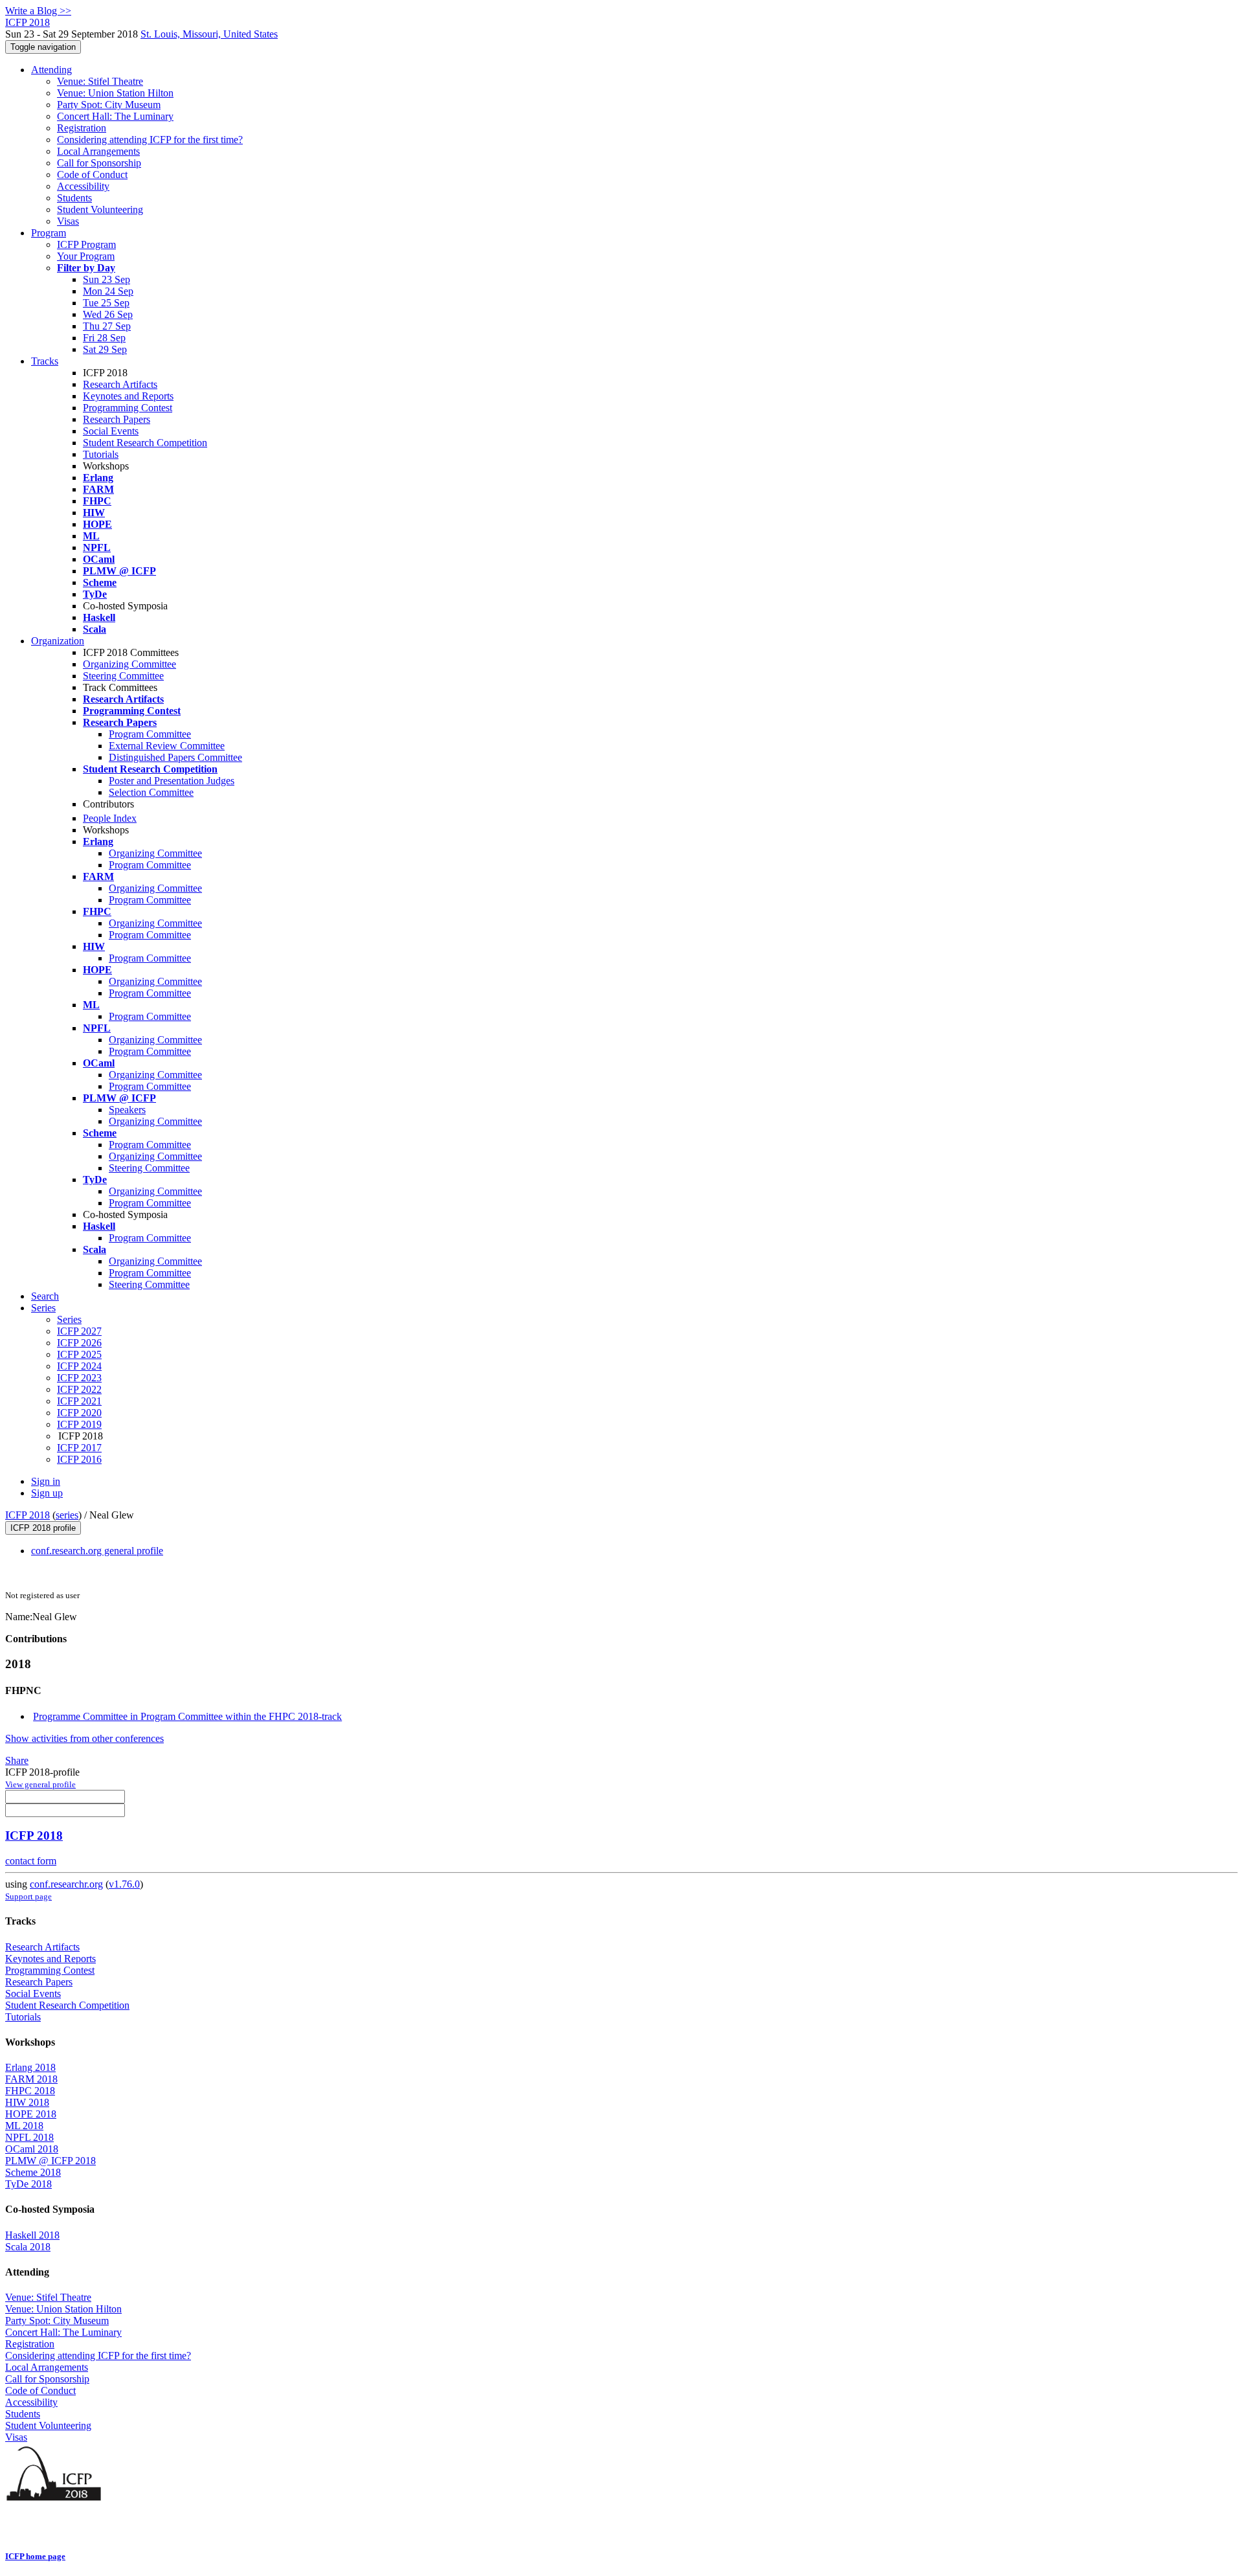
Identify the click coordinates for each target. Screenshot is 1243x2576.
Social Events (111, 431)
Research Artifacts (120, 384)
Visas (68, 221)
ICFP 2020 (79, 1413)
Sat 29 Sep (105, 349)
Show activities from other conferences (84, 1738)
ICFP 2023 (79, 1378)
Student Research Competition (145, 443)
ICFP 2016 (79, 1459)
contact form (31, 1861)
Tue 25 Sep (106, 303)
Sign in (46, 1481)
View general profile (40, 1784)
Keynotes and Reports (128, 396)
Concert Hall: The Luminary (115, 116)
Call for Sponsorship (99, 163)
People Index (110, 818)
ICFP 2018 (28, 1515)
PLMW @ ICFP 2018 (50, 2161)
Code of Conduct (92, 175)
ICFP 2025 (79, 1354)
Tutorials (101, 454)
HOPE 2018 (31, 2114)
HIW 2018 (27, 2102)
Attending (51, 70)
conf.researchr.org (66, 1884)
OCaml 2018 (32, 2149)
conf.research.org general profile (97, 1551)
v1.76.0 (124, 1884)
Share (17, 1760)
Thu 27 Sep (107, 326)
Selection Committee (151, 792)
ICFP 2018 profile (43, 1528)
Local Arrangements (98, 151)
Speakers (127, 1110)
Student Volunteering (100, 209)
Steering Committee (123, 676)
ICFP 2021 (79, 1401)
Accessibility (83, 186)
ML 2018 (24, 2126)
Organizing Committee (129, 664)
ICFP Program (86, 244)
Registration (82, 128)
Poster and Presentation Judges (172, 781)
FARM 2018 (31, 2079)
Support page (28, 1896)
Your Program (86, 256)
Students (74, 198)
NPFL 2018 (29, 2137)
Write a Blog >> (38, 11)
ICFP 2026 (79, 1343)
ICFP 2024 (79, 1366)
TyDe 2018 (28, 2184)
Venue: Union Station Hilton (115, 93)
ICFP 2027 (79, 1331)
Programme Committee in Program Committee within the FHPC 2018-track (187, 1716)
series (67, 1515)
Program (49, 233)
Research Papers (117, 419)
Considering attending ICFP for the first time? (150, 140)
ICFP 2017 (79, 1448)
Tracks (45, 361)
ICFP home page (35, 2556)
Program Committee (150, 734)
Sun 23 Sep (106, 279)
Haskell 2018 (32, 2235)
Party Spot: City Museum (109, 105)
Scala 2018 (28, 2247)
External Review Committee (167, 746)
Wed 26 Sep (108, 314)
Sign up (47, 1493)
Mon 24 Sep (108, 291)
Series (69, 1319)
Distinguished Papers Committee (175, 757)
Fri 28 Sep (104, 338)
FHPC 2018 (30, 2091)
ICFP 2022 (79, 1389)
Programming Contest (128, 408)
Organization (58, 641)
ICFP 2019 (79, 1424)
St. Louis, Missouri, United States (209, 34)
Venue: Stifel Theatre (100, 81)
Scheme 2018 (33, 2172)
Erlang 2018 (30, 2067)
